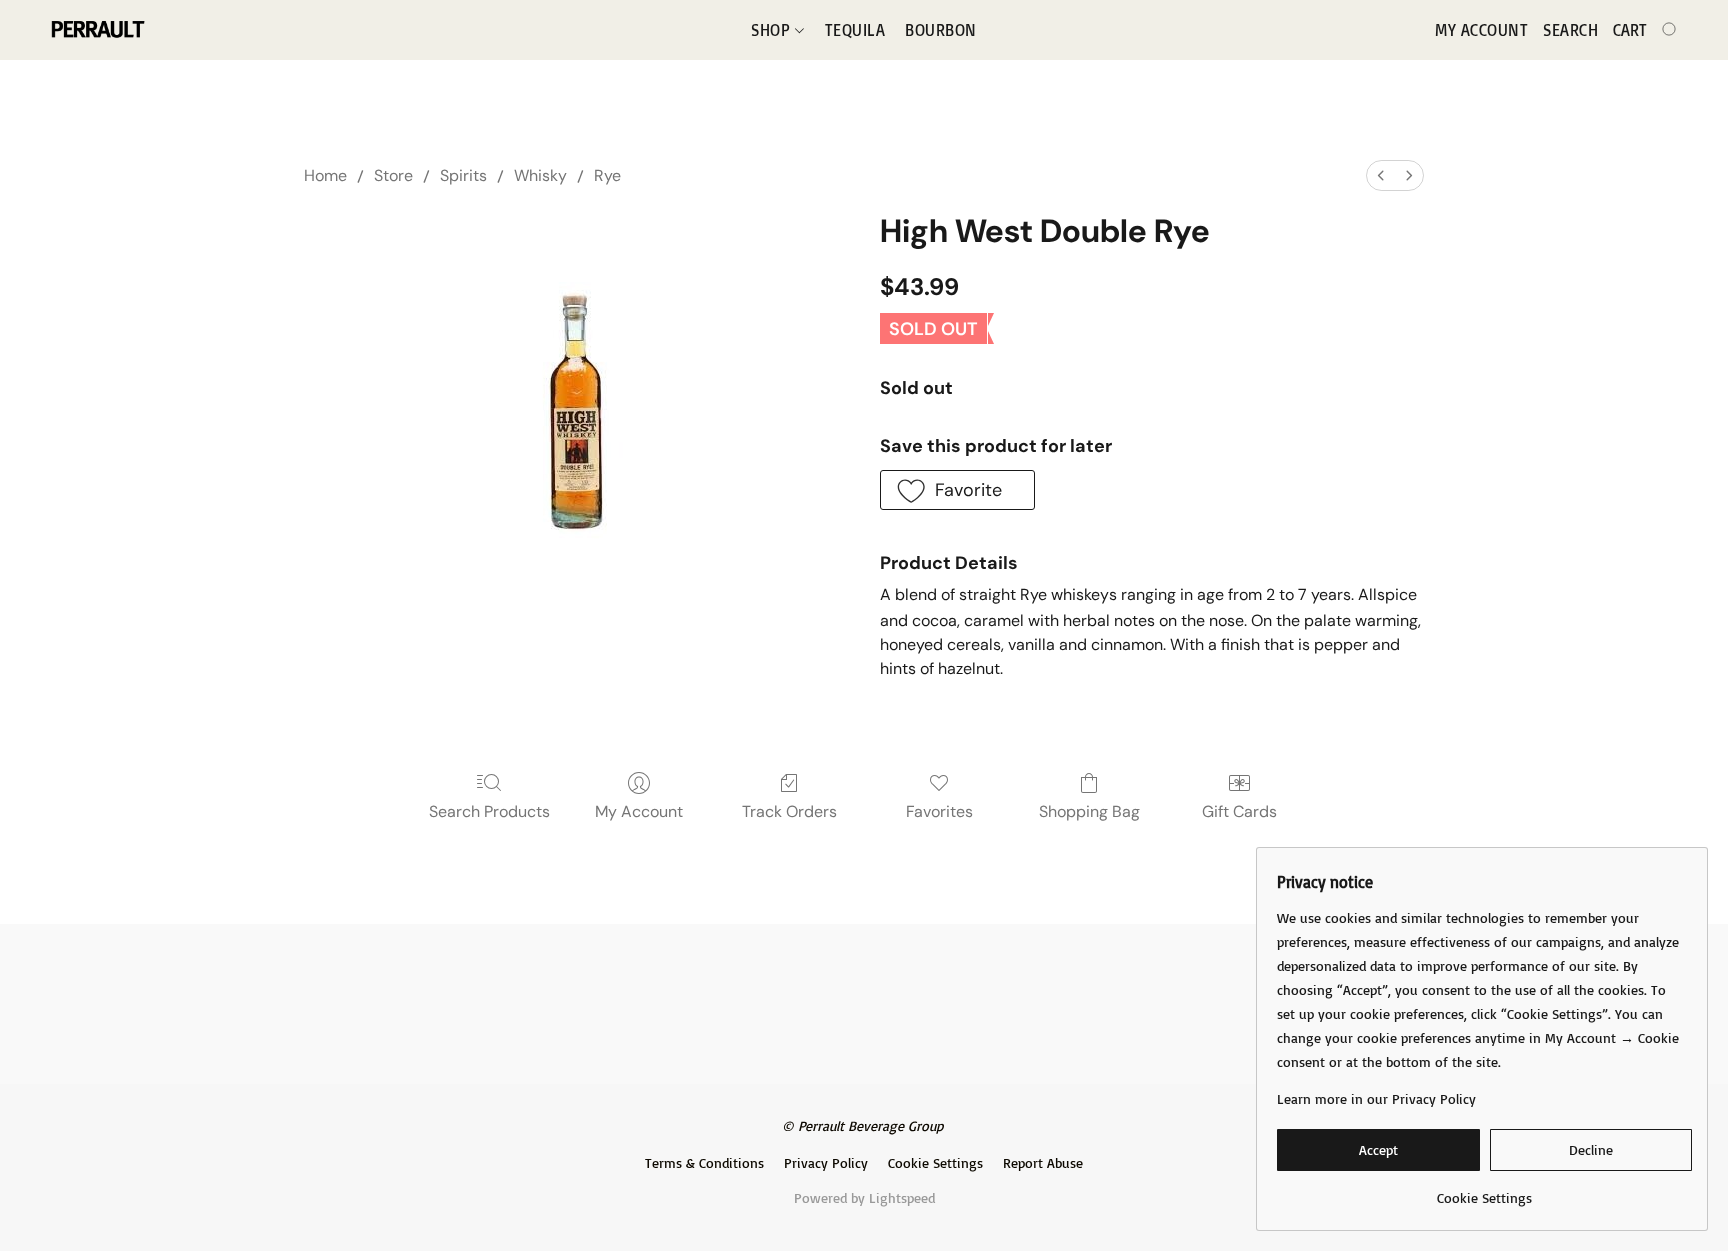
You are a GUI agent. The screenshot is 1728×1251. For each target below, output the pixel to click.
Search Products (489, 811)
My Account (639, 811)
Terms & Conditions (704, 1162)
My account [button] (1481, 30)
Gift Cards (1239, 811)
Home (325, 175)
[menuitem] (1381, 175)
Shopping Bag (1089, 811)
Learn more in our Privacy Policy (1376, 1098)
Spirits (463, 175)
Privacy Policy (826, 1162)
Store (393, 175)
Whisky (540, 175)
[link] (1484, 1190)
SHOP (773, 30)
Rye (607, 175)
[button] (96, 30)
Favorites (939, 811)
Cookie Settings (935, 1162)
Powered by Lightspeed (864, 1197)
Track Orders (789, 811)
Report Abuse (1043, 1162)
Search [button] (1570, 30)
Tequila (855, 30)
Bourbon (941, 30)
